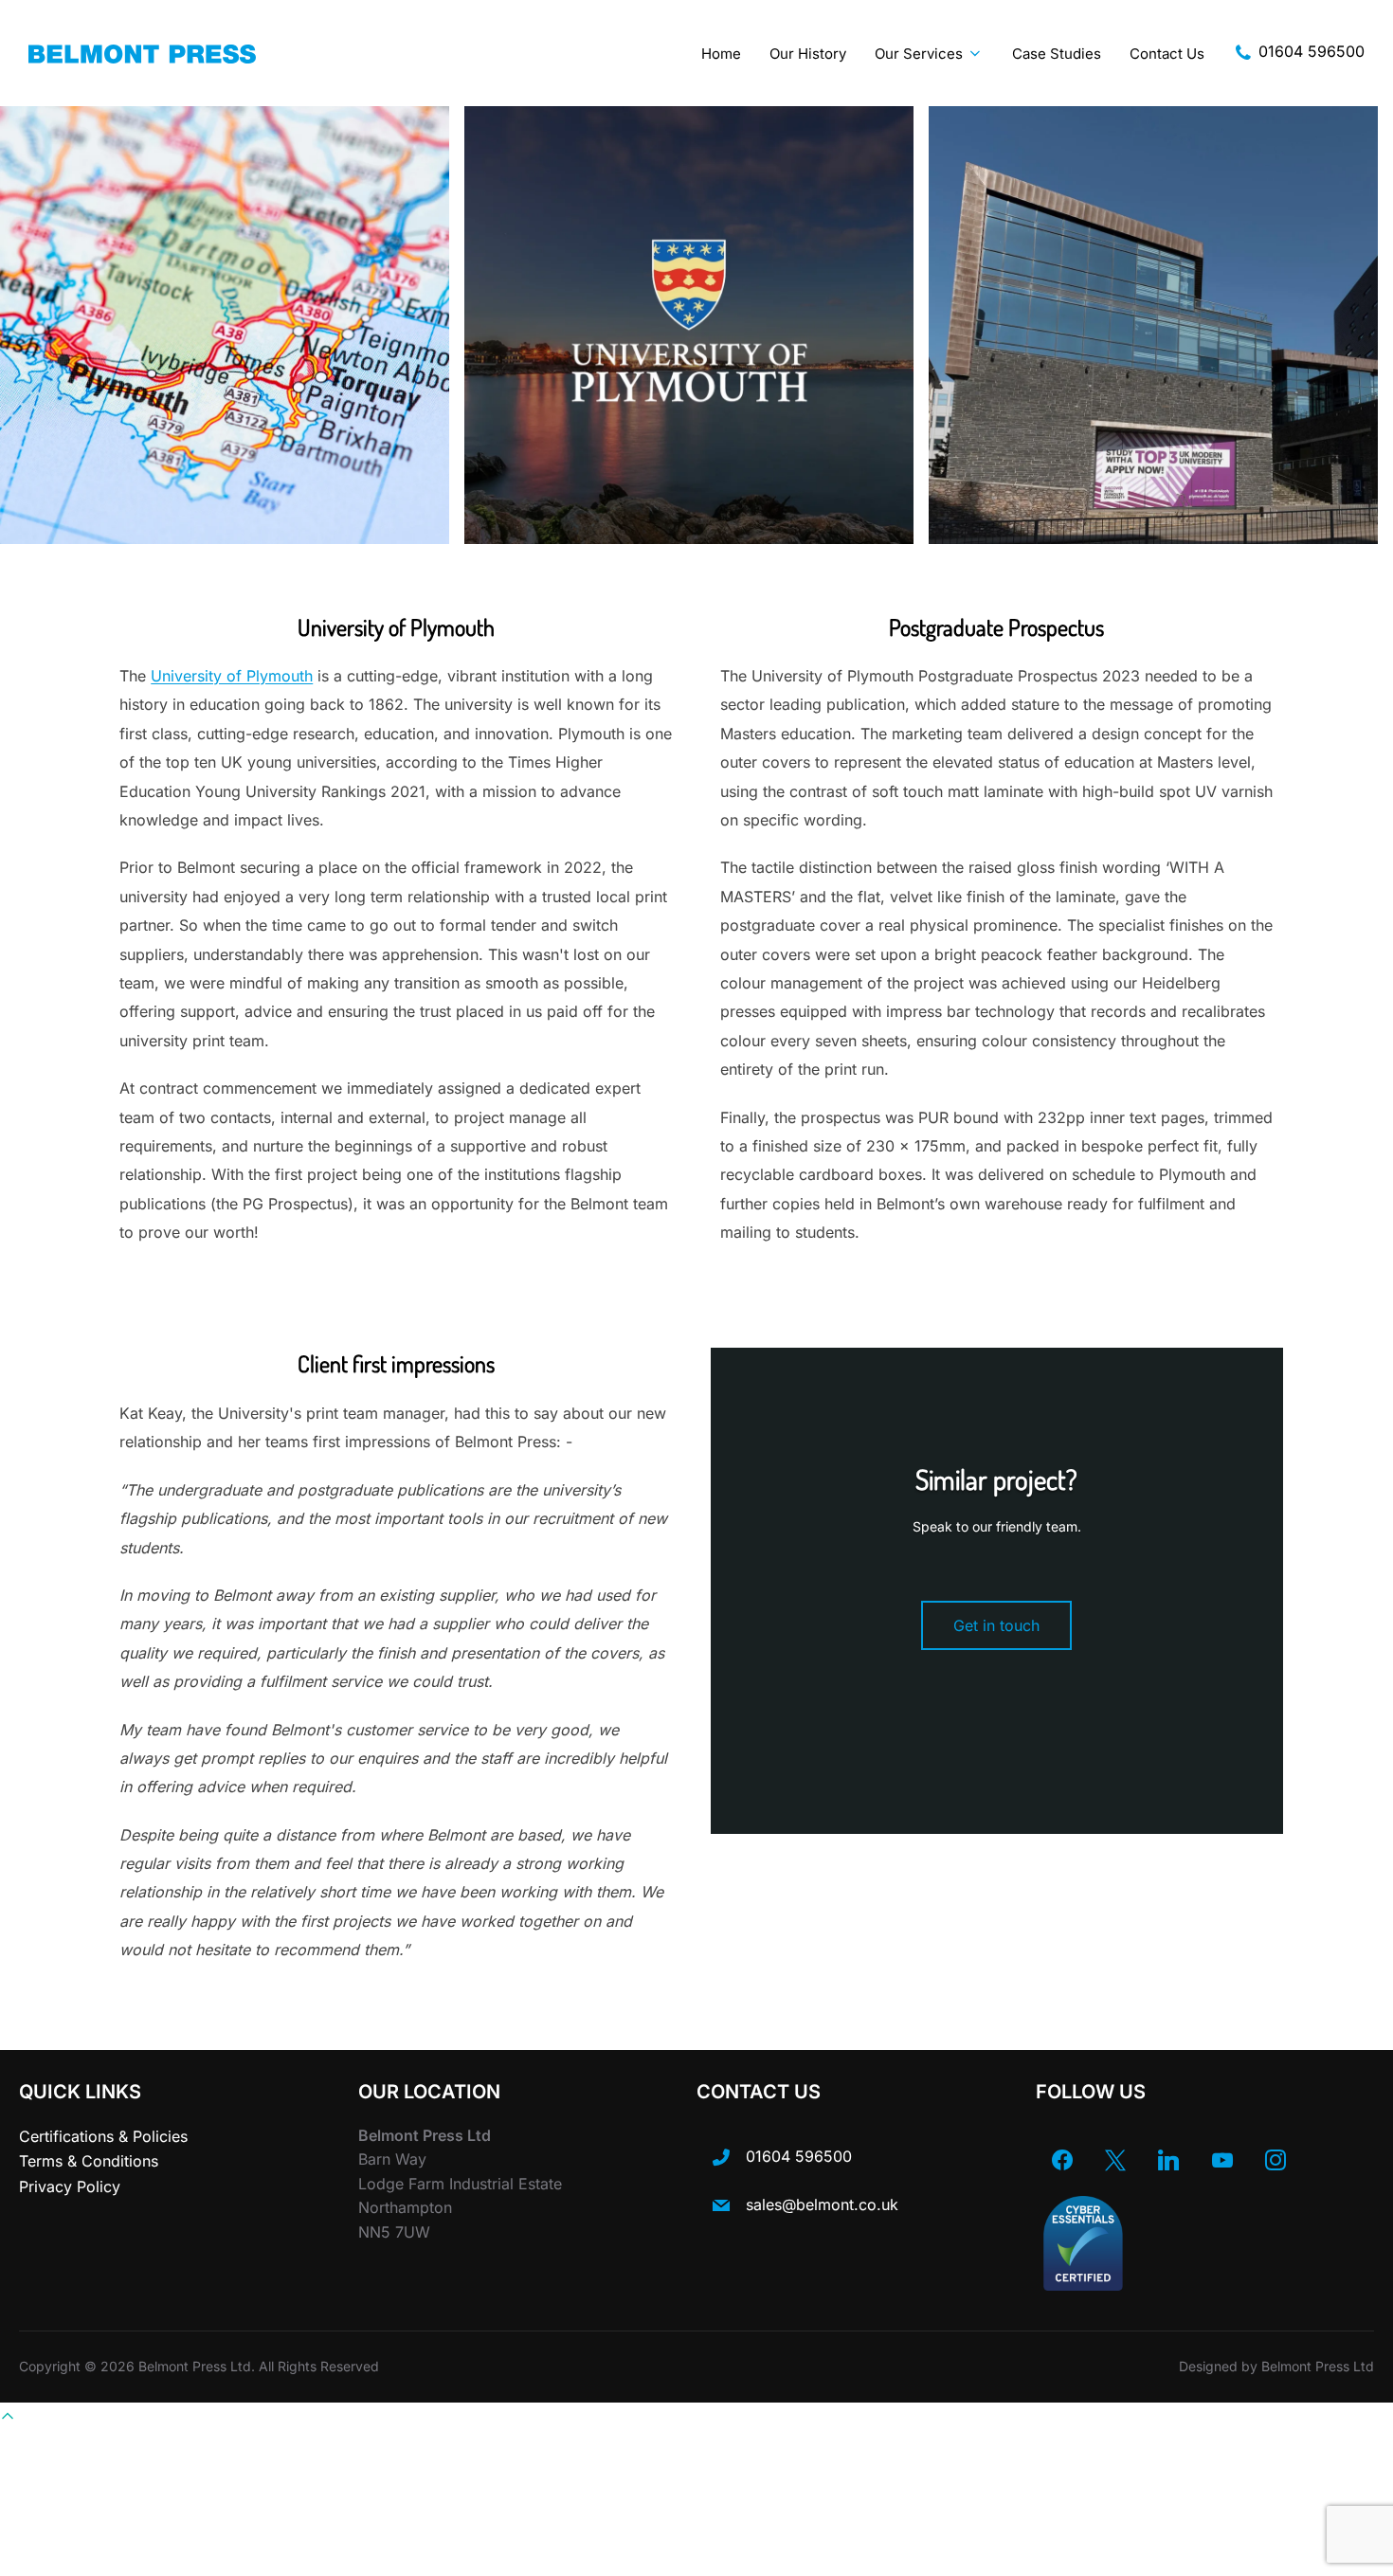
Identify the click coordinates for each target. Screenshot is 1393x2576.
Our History (808, 54)
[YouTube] (1222, 2160)
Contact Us (1167, 54)
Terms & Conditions (89, 2161)
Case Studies (1057, 54)
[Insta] (1275, 2160)
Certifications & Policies (103, 2136)
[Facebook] (1062, 2160)
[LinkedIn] (1168, 2160)
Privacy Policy (70, 2186)
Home (721, 54)
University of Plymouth (232, 676)
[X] (1115, 2160)
